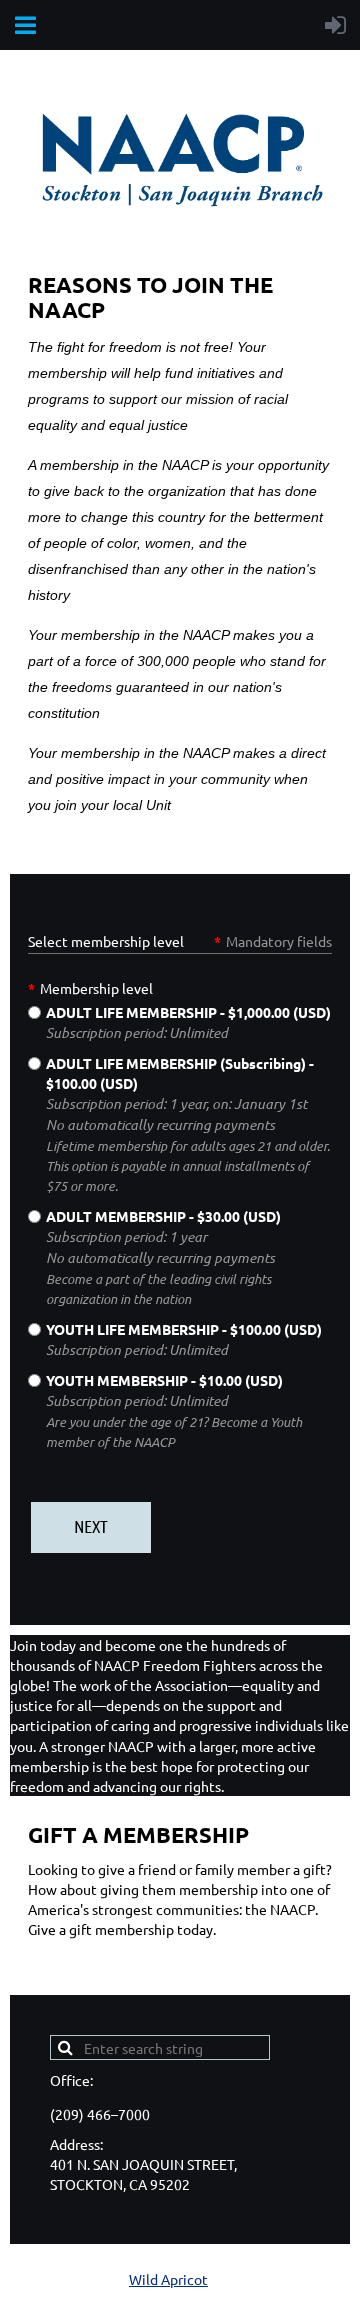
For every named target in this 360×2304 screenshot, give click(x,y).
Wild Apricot (168, 2279)
